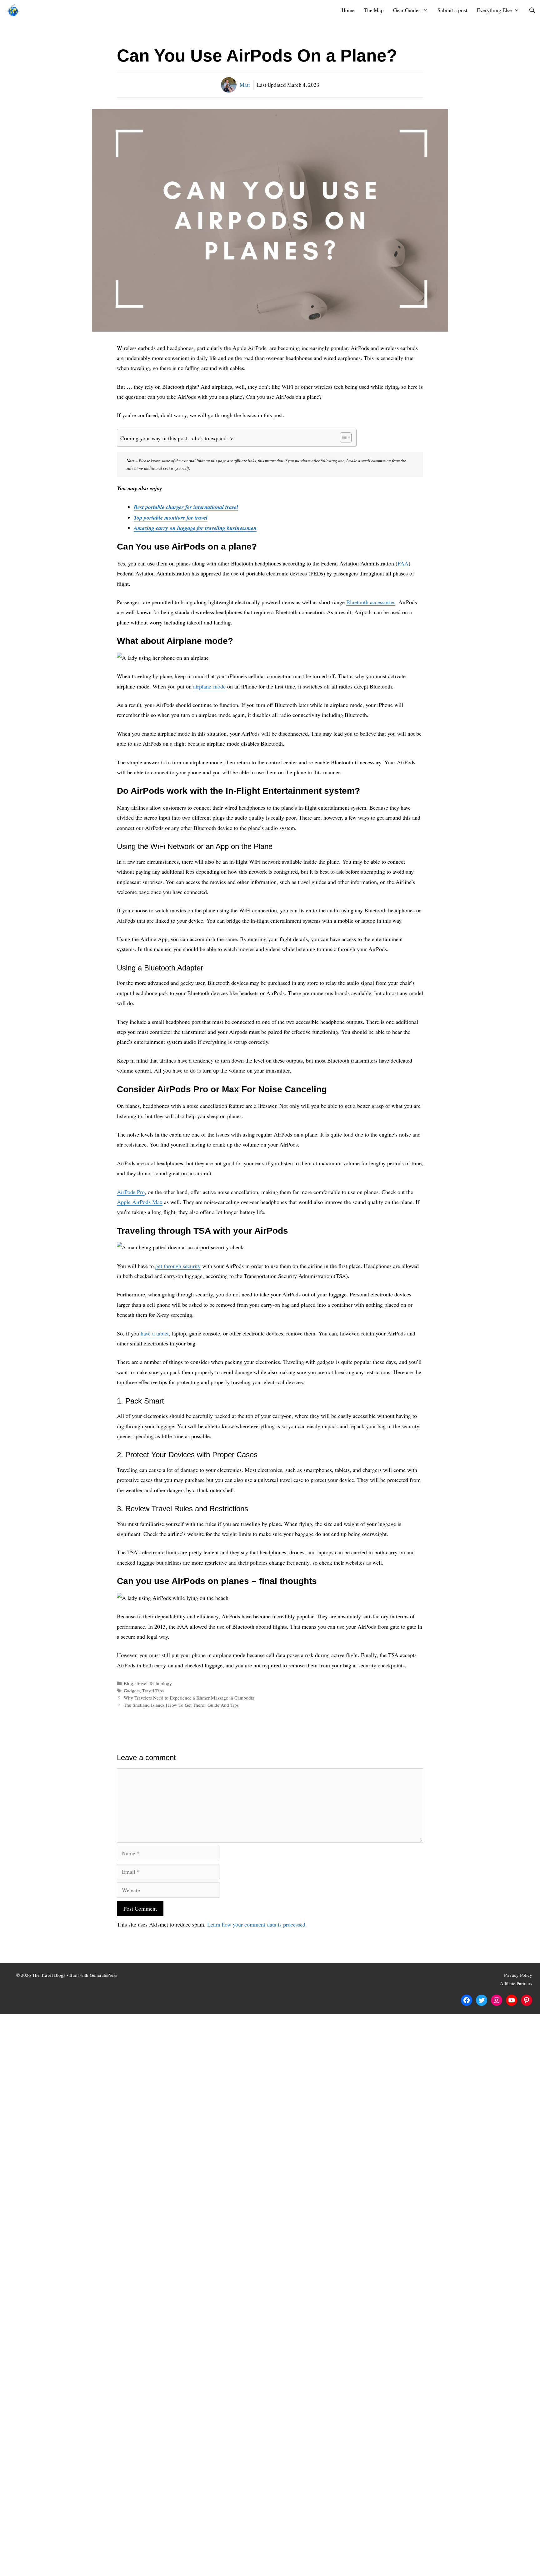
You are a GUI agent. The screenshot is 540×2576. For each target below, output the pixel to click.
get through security (178, 1266)
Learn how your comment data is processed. (257, 1924)
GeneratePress (103, 1975)
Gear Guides (407, 10)
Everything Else (494, 10)
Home (348, 10)
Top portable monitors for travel (171, 518)
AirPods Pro (131, 1192)
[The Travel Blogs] (15, 10)
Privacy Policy (518, 1975)
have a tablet (155, 1333)
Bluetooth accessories (371, 602)
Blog (128, 1683)
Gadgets (132, 1690)
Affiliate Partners (516, 1983)
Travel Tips (153, 1690)
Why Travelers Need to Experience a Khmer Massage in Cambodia (189, 1698)
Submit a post (452, 10)
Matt (245, 85)
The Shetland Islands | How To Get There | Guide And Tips (181, 1705)
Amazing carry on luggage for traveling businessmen (195, 528)
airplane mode (209, 686)
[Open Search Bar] (532, 10)
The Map (374, 10)
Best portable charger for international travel (186, 507)
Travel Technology (154, 1683)
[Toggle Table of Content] (343, 437)
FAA (403, 563)
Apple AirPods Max (140, 1202)
